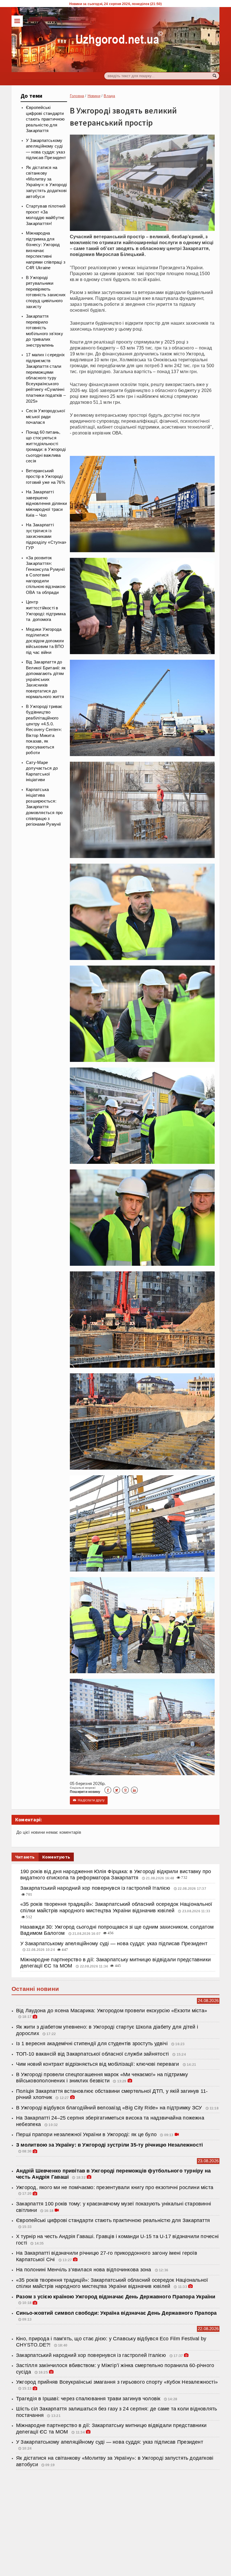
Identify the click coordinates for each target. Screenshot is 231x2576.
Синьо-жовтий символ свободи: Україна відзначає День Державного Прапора (116, 2313)
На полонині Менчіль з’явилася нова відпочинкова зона (84, 2270)
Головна (77, 96)
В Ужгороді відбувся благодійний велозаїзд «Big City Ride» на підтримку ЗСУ (110, 2108)
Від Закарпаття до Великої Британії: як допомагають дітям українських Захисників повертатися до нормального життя (46, 679)
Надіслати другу (89, 1800)
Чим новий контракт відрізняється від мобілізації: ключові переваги (98, 2064)
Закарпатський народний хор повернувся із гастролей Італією (96, 1888)
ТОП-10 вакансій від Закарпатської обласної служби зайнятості (93, 2054)
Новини (94, 96)
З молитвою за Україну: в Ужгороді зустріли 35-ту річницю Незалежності (109, 2145)
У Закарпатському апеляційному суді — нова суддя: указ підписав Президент (114, 1944)
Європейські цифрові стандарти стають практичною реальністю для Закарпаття (45, 119)
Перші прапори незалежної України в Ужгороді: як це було (86, 2134)
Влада (109, 96)
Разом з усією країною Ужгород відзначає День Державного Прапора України (116, 2297)
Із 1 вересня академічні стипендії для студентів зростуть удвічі (93, 2044)
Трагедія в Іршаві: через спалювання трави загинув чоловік (88, 2399)
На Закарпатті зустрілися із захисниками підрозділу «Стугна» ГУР (46, 536)
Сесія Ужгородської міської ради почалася (45, 417)
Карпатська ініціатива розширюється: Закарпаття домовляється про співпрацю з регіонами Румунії (44, 807)
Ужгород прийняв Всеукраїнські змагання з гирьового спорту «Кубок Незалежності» (117, 2382)
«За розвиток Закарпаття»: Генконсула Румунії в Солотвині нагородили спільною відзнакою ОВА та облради (46, 575)
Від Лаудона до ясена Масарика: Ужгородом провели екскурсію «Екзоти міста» (112, 2011)
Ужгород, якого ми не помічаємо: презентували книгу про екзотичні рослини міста (115, 2187)
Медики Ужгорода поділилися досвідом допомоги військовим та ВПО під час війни (45, 641)
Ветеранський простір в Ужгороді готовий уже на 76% (45, 477)
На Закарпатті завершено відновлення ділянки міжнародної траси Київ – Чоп (46, 503)
